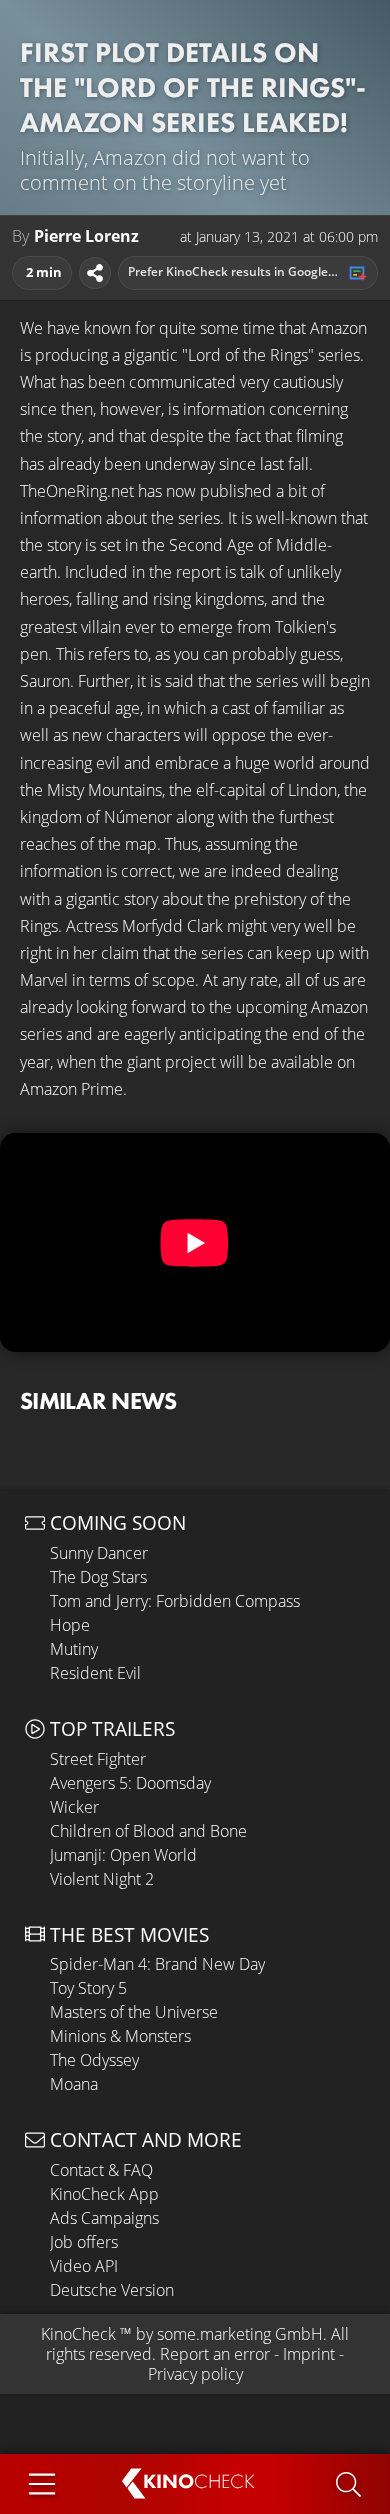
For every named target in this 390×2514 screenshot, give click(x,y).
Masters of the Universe (134, 2012)
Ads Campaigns (104, 2218)
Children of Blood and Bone (148, 1831)
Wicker (74, 1807)
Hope (70, 1625)
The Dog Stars (98, 1577)
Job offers (84, 2242)
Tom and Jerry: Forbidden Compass (175, 1601)
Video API (84, 2266)
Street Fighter (98, 1759)
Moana (74, 2084)
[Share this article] (95, 273)
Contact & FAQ (101, 2170)
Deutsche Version (112, 2290)
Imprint (309, 2354)
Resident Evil (95, 1673)
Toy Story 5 (88, 1988)
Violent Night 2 (102, 1879)
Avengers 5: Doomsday (130, 1783)
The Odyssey (94, 2060)
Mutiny (74, 1649)
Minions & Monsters (120, 2036)
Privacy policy (195, 2374)
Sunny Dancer (99, 1553)
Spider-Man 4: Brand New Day (157, 1964)
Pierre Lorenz (86, 236)
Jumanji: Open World (123, 1855)
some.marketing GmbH (240, 2334)
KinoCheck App (104, 2194)
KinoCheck (78, 2334)
